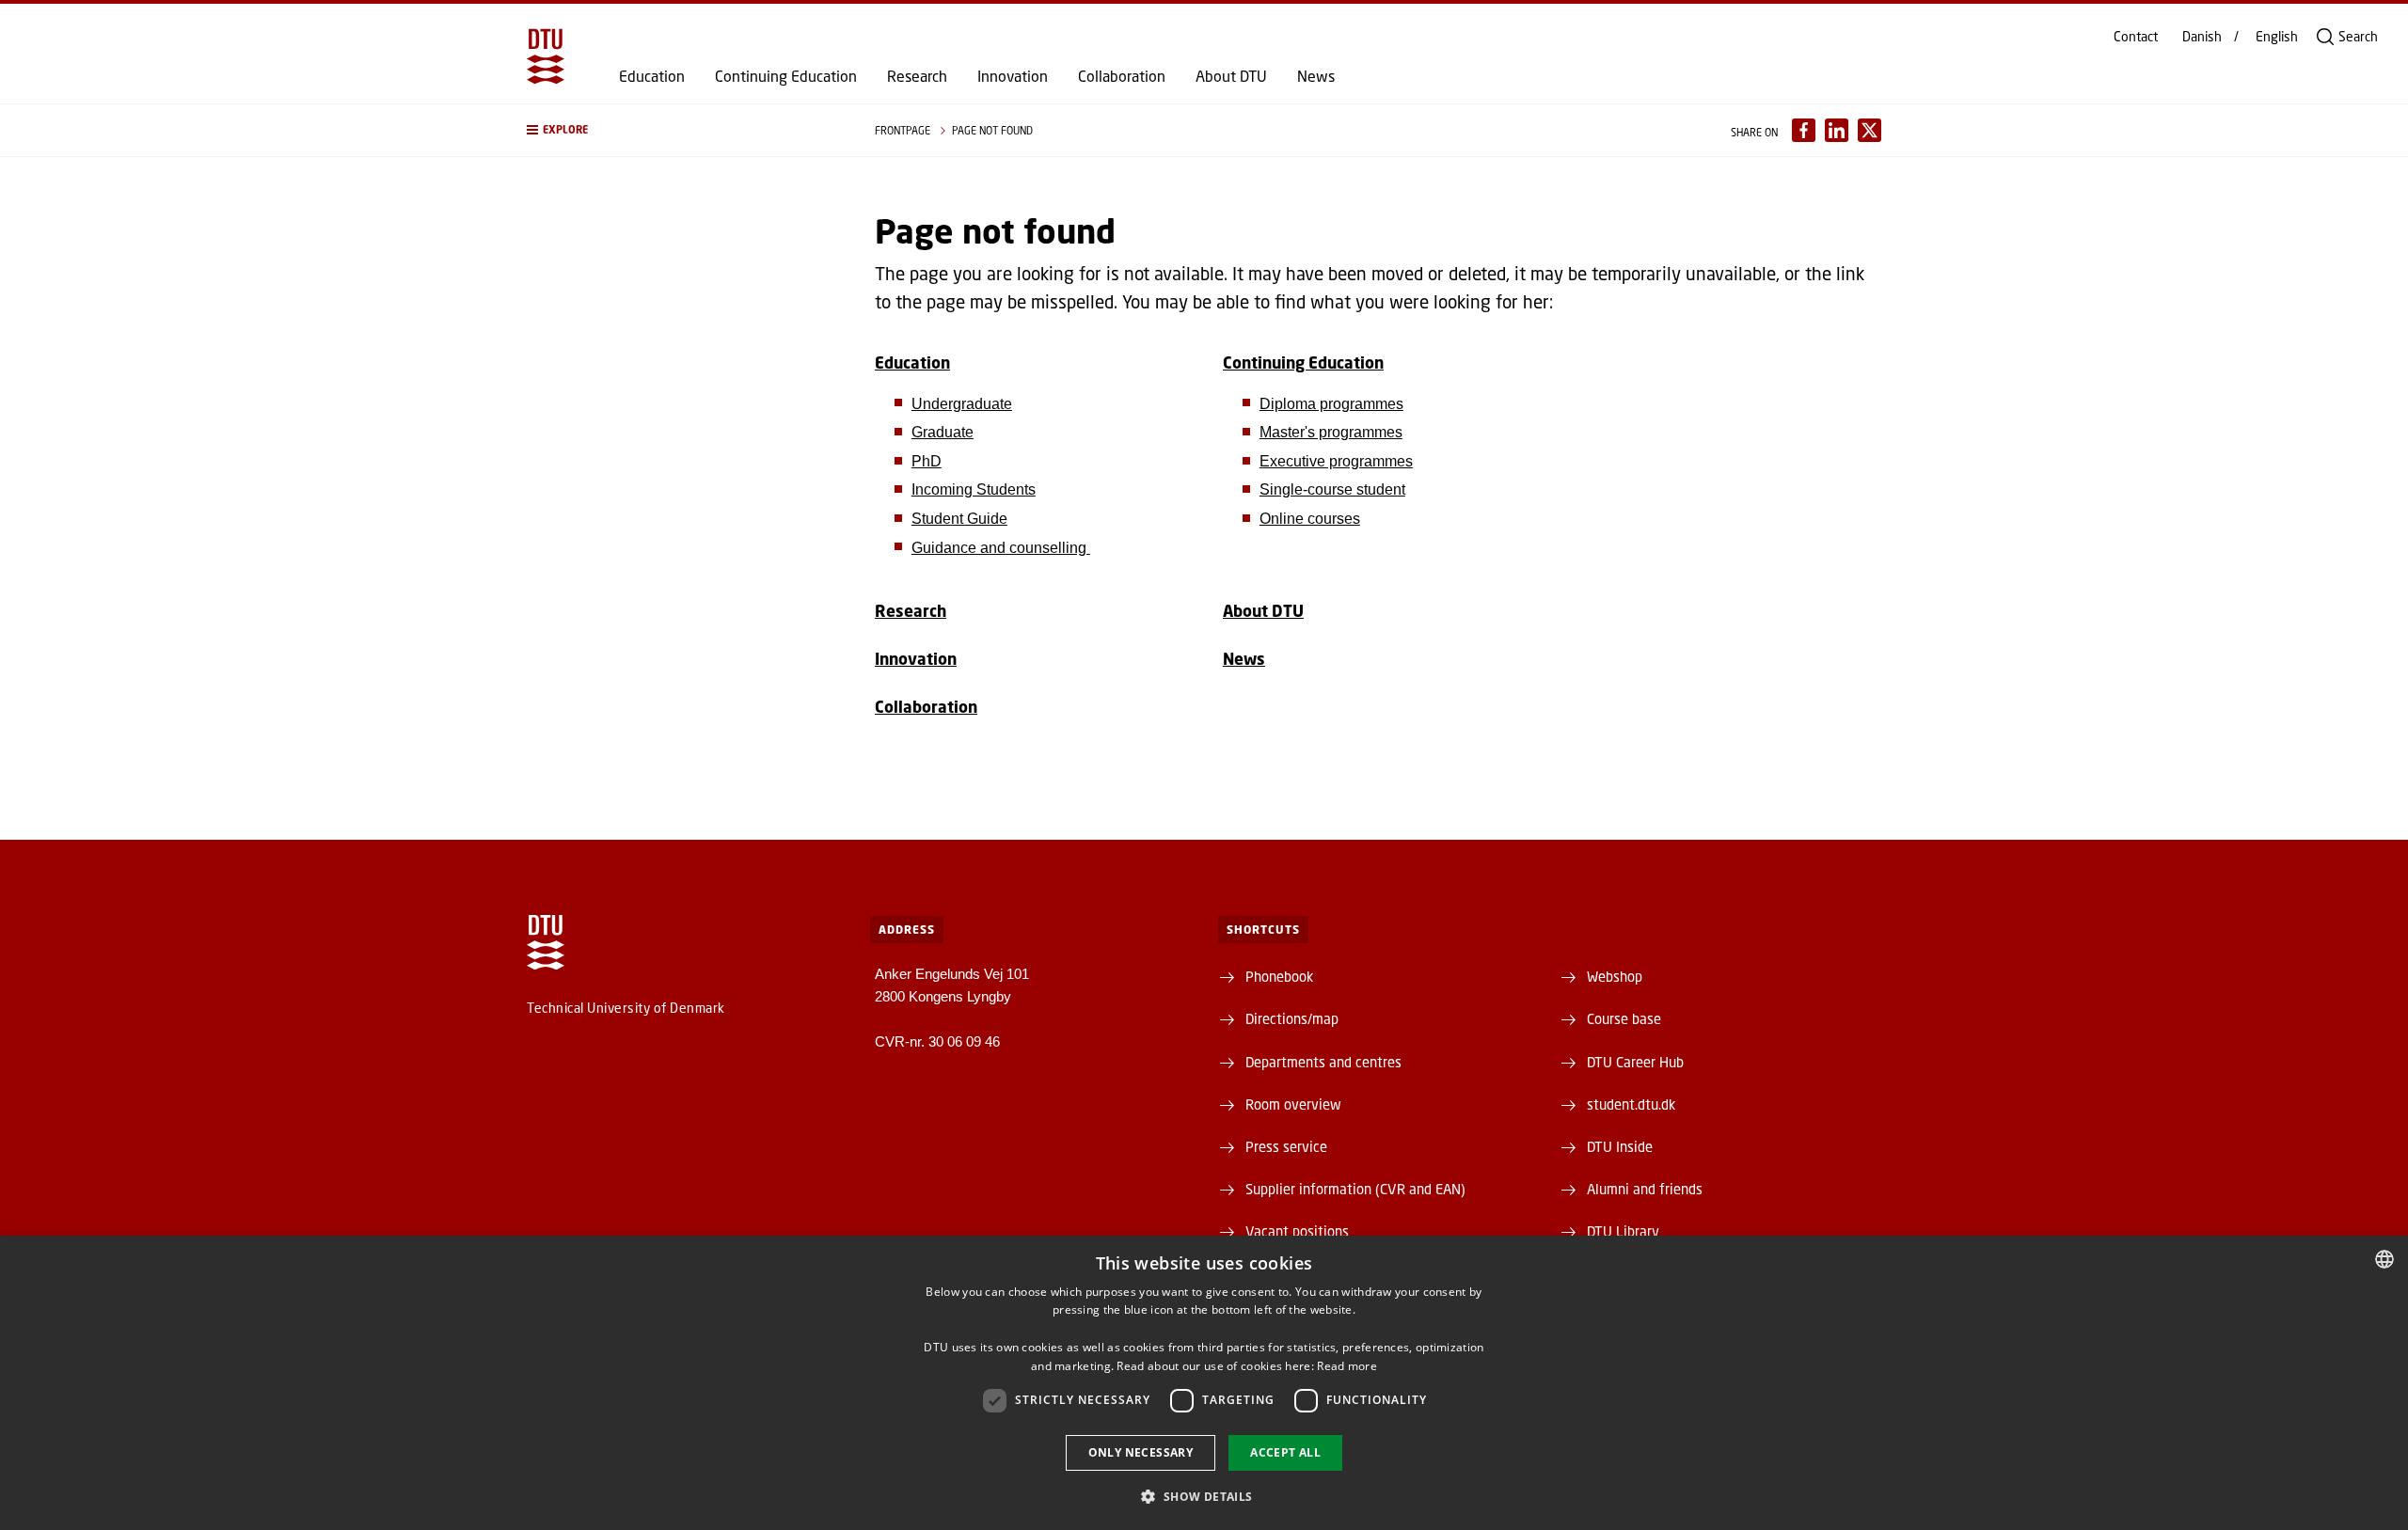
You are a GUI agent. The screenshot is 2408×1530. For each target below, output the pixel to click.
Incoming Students (974, 489)
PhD (927, 461)
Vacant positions (1297, 1231)
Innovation (1013, 76)
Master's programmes (1331, 432)
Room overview (1293, 1104)
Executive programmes (1336, 461)
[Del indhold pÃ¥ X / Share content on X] (1869, 130)
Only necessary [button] (1141, 1452)
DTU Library (1623, 1231)
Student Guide (959, 519)
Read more (1347, 1366)
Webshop (1615, 976)
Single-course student (1332, 489)
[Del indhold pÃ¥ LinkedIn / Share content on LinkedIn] (1837, 130)
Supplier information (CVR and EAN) (1355, 1189)
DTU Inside (1620, 1146)
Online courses (1310, 519)
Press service (1286, 1146)
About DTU (1231, 76)
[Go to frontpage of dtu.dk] (546, 56)
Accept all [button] (1285, 1452)
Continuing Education (786, 76)
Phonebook (1279, 976)
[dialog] (1204, 1383)
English (2277, 37)
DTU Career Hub (1635, 1062)
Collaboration (1122, 76)
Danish (2202, 37)
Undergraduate (962, 404)
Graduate (943, 432)
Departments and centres (1323, 1062)
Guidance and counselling (1001, 548)
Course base (1624, 1018)
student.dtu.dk (1631, 1104)
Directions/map (1292, 1018)
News (1316, 76)
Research (917, 76)
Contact (2136, 37)
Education (652, 76)
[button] (682, 130)
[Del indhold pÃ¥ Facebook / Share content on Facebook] (1804, 130)
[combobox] (2384, 1259)
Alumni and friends (1645, 1189)
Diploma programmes (1331, 404)
